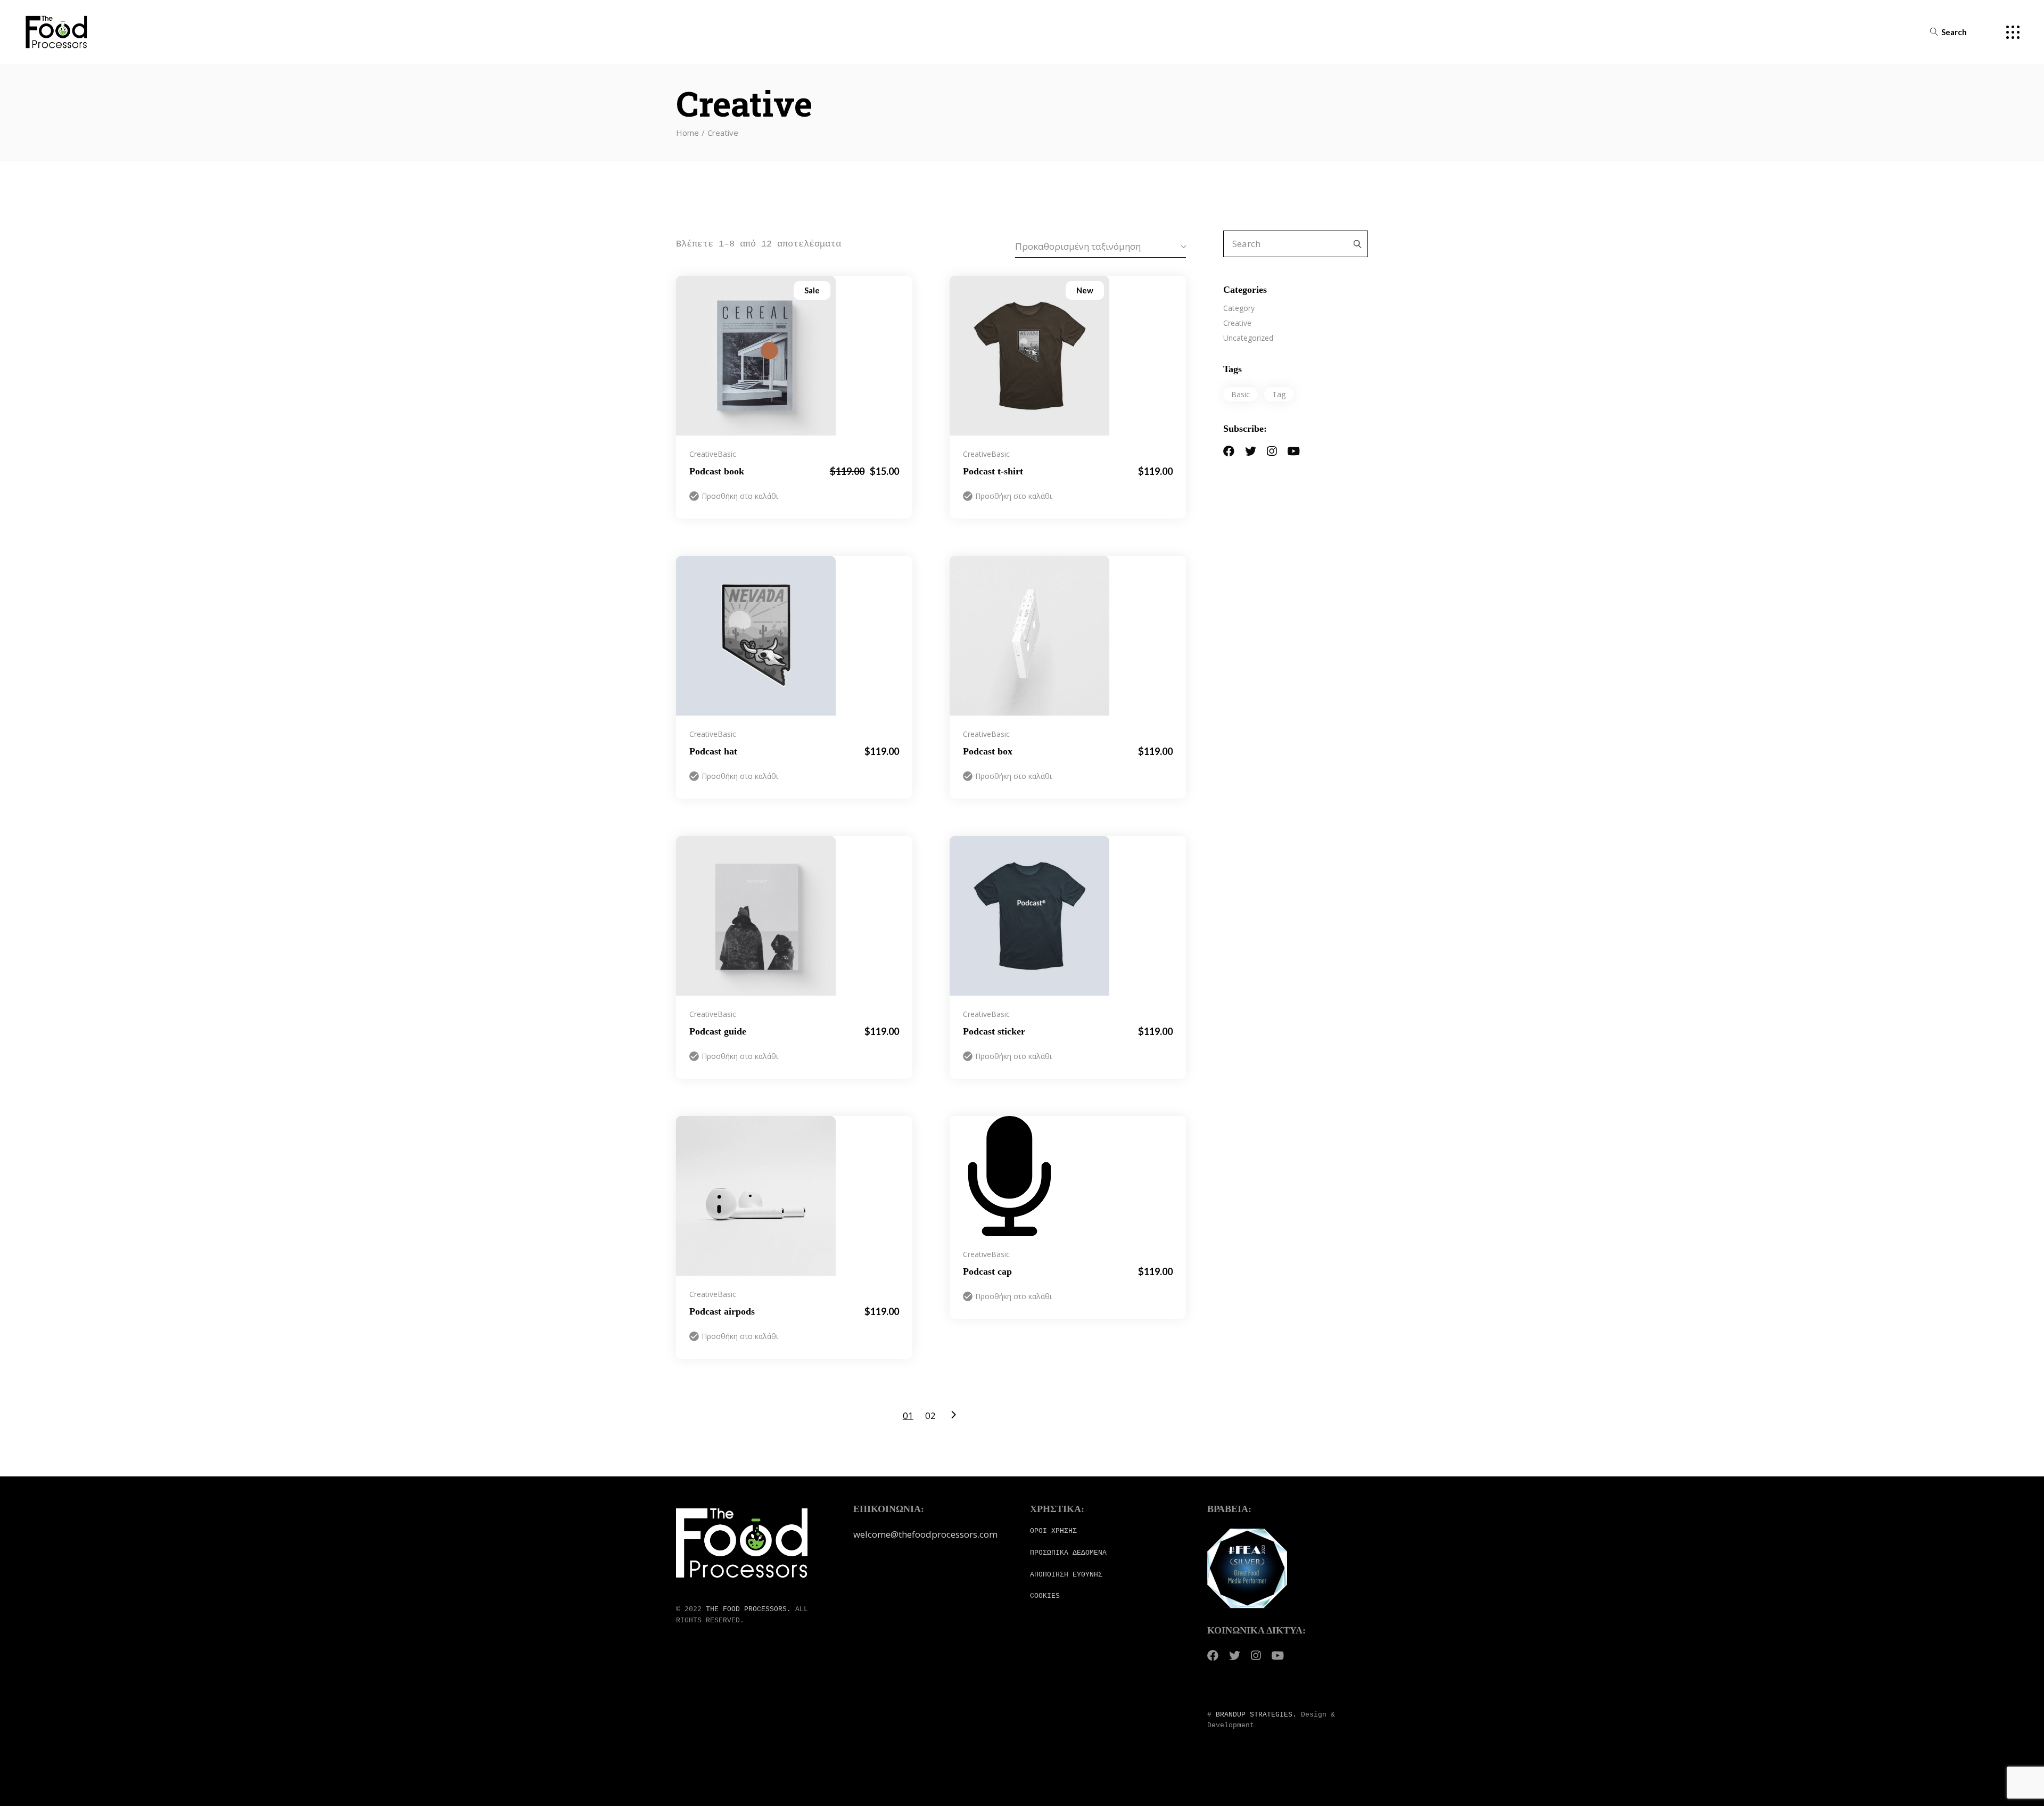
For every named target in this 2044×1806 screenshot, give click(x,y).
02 (930, 1415)
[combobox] (1101, 246)
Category (1239, 308)
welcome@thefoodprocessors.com (925, 1534)
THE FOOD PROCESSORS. (748, 1609)
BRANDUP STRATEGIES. (1256, 1715)
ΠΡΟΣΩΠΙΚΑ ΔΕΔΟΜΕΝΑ (1068, 1553)
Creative (703, 454)
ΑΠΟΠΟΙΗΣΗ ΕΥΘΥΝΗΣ (1066, 1575)
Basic (727, 454)
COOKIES (1045, 1596)
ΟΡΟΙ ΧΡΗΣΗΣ (1053, 1531)
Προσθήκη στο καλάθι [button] (740, 496)
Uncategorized (1248, 338)
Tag (1279, 394)
